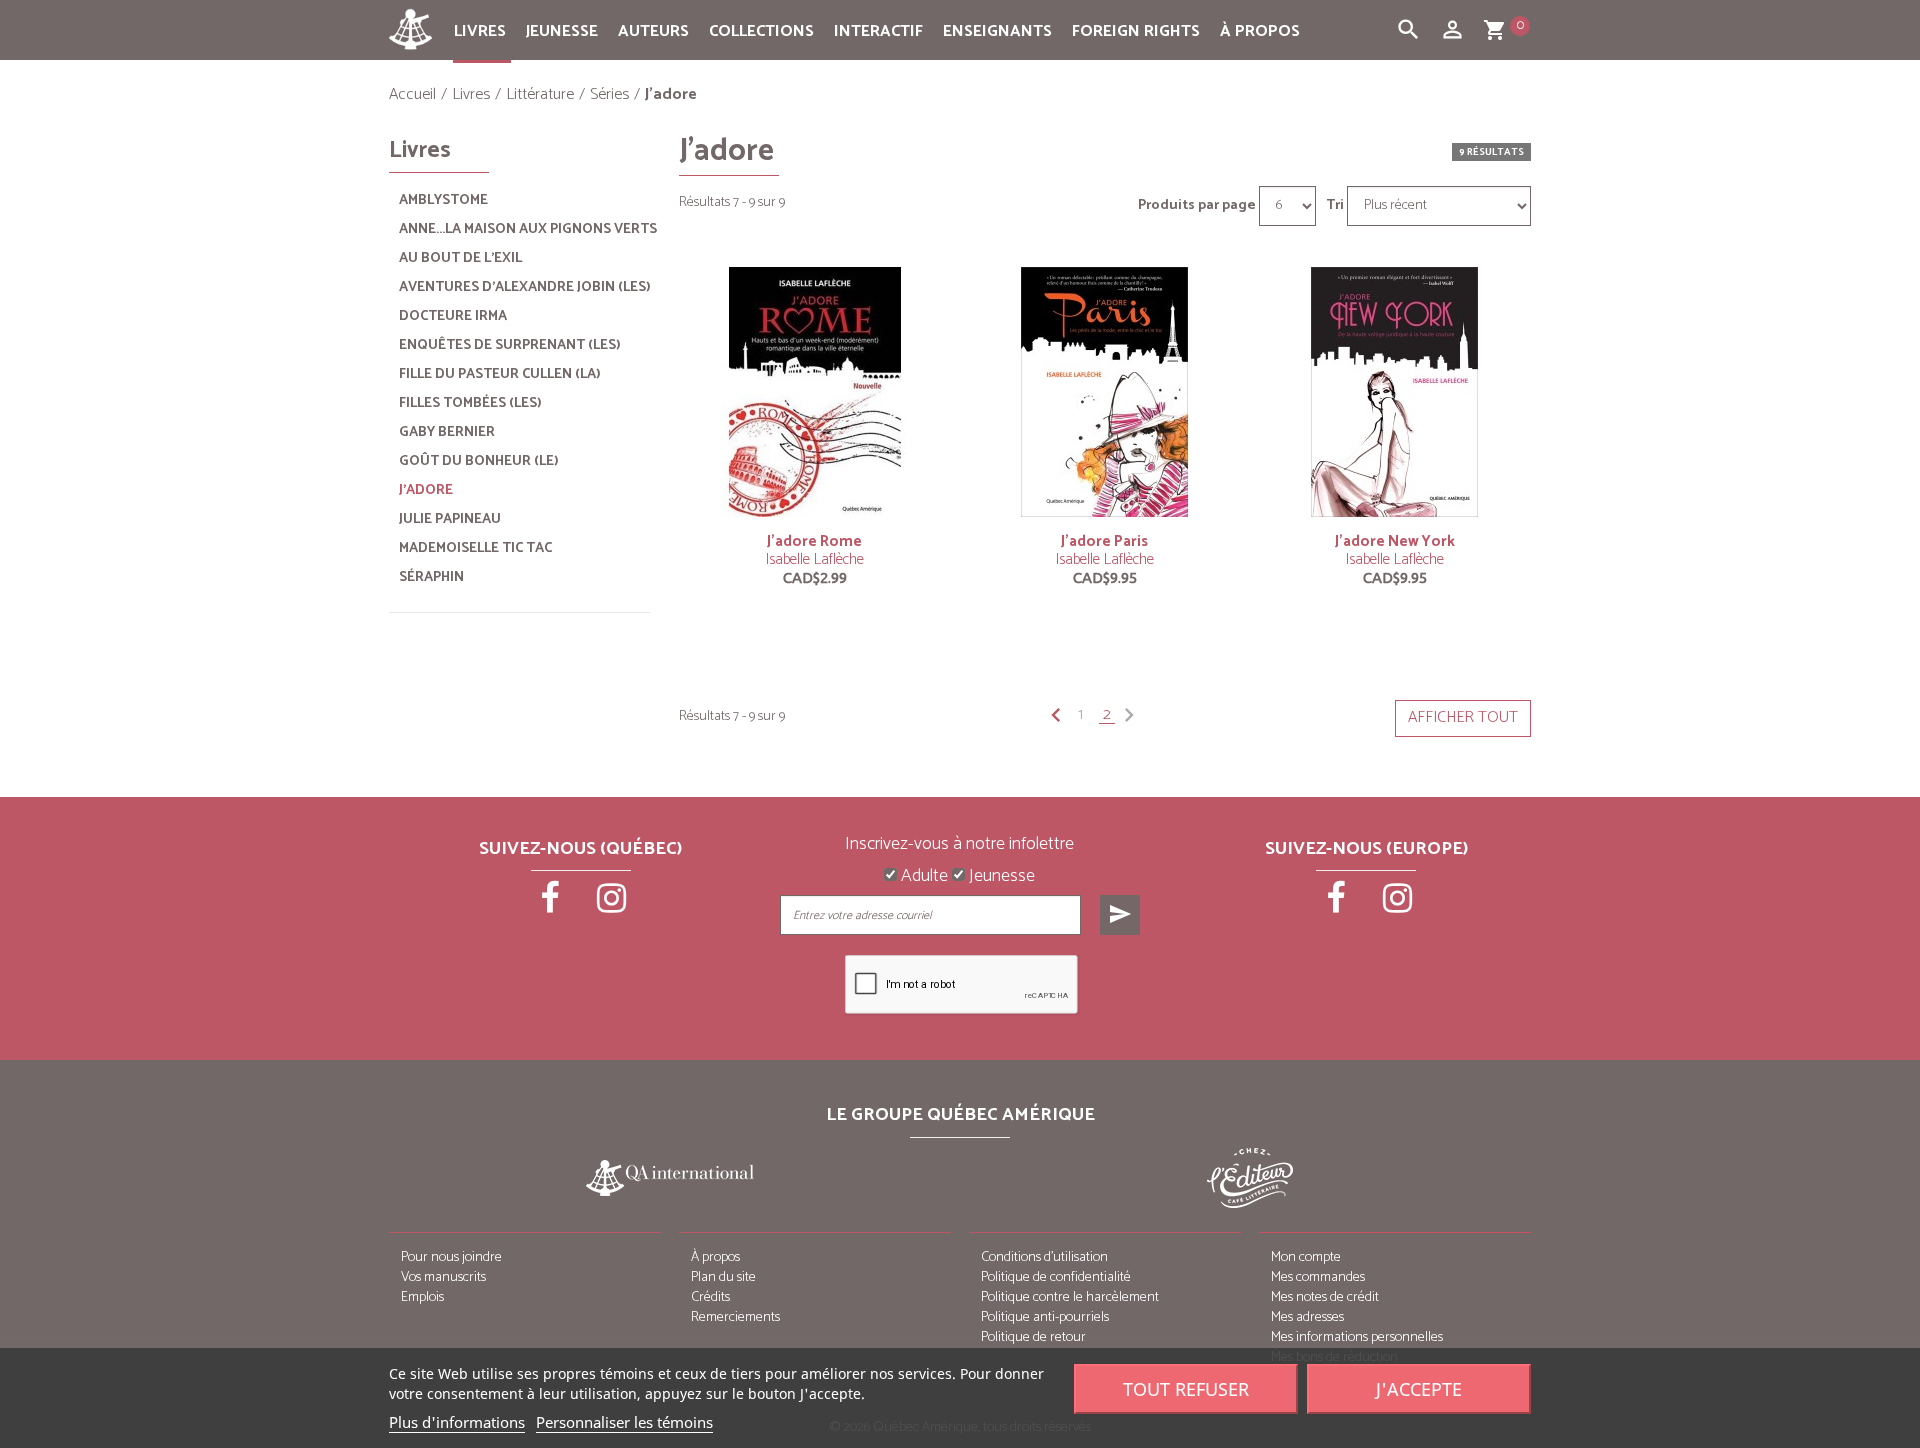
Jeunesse (562, 31)
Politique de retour (1033, 1337)
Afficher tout (1463, 717)
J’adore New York (1395, 541)
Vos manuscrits (443, 1277)
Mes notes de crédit (1325, 1297)
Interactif (878, 31)
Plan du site (723, 1277)
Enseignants (997, 31)
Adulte (922, 877)
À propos (1260, 31)
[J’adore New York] (1395, 391)
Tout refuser (1186, 1389)
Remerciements (735, 1317)
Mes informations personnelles (1357, 1337)
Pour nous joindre (451, 1257)
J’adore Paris (1104, 541)
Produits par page (1197, 206)
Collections (761, 31)
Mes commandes (1318, 1277)
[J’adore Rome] (815, 391)
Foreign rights (1136, 31)
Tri (1335, 206)
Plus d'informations (457, 1422)
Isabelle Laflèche (815, 559)
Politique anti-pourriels (1045, 1317)
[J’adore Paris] (1105, 391)
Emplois (422, 1297)
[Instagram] (612, 905)
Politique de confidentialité (1056, 1277)
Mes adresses (1307, 1317)
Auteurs (653, 31)
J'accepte (1419, 1389)
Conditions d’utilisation (1044, 1257)
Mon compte (1306, 1257)
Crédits (710, 1297)
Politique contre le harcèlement (1070, 1297)
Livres (480, 31)
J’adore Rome (814, 541)
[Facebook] (552, 905)
